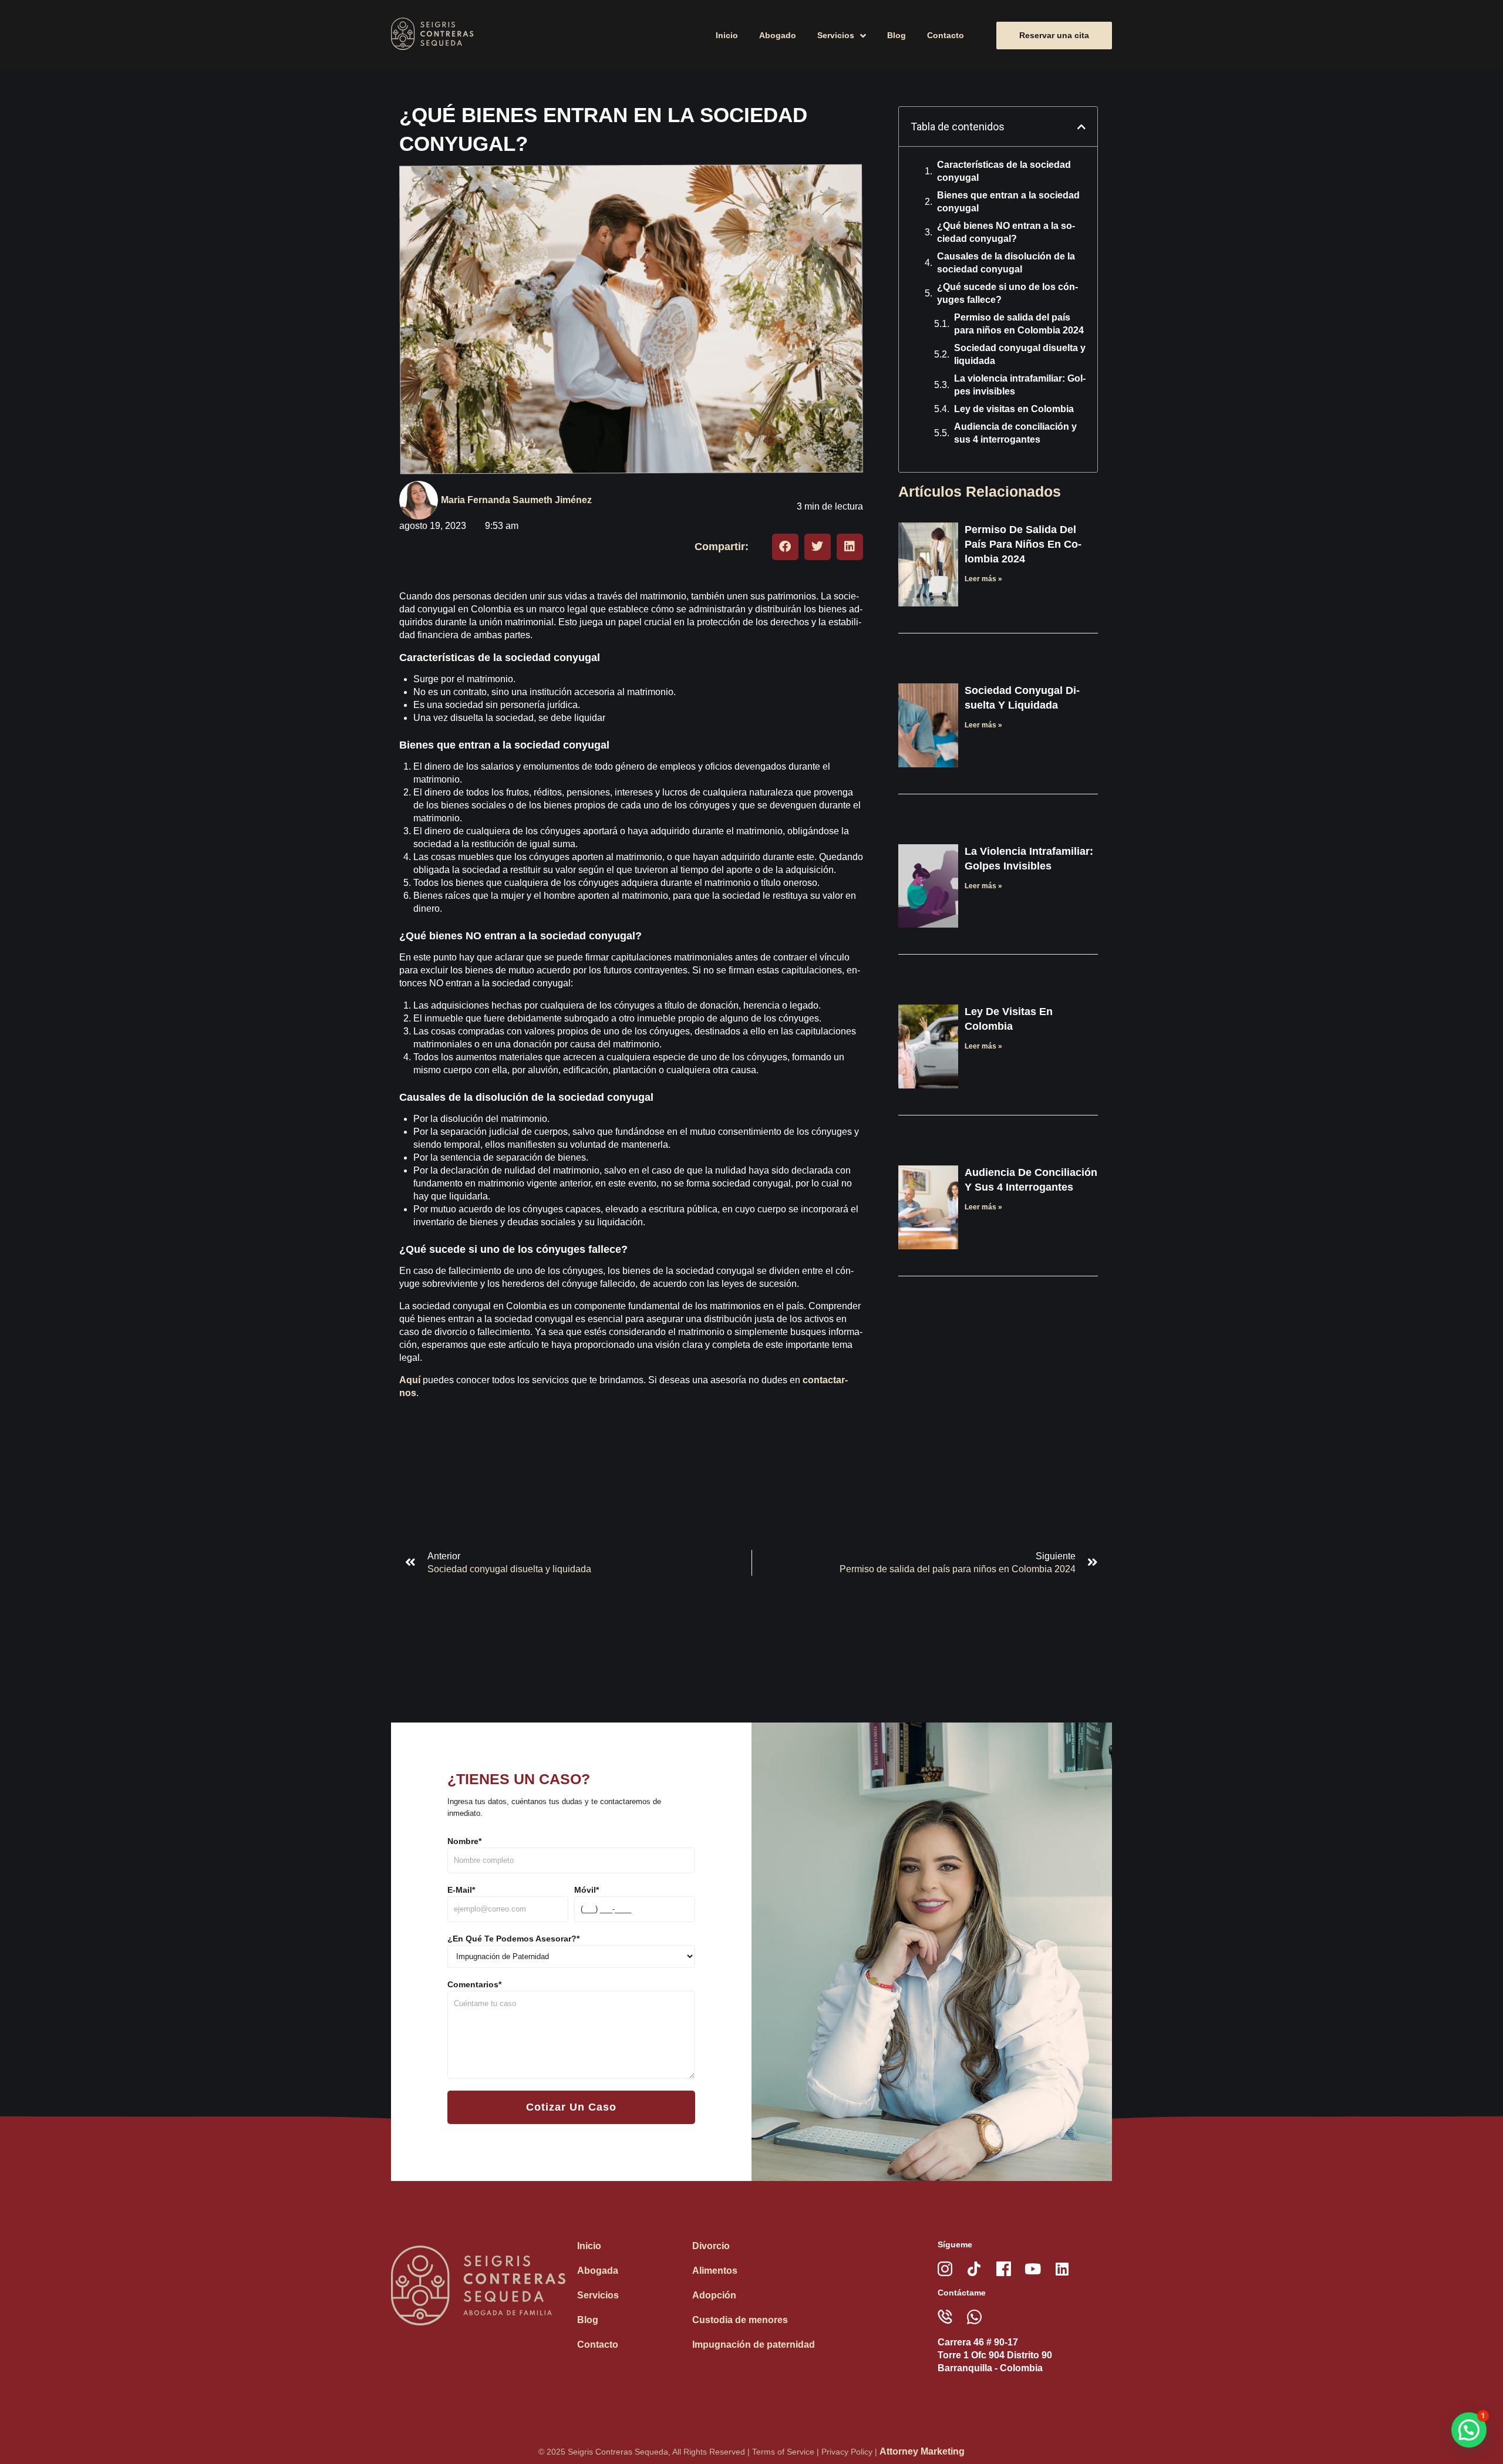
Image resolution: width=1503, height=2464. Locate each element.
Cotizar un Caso (571, 2107)
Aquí (410, 1380)
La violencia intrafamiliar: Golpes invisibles (1020, 385)
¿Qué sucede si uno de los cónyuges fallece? (1007, 293)
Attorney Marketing (922, 2451)
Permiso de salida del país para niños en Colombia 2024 (1019, 324)
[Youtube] (1033, 2269)
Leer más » (983, 579)
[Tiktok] (974, 2269)
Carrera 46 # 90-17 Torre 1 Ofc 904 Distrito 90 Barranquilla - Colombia (995, 2355)
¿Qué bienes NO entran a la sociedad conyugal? (1006, 232)
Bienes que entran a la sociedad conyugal (1008, 202)
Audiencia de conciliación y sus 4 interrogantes (1015, 433)
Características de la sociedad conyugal (1004, 171)
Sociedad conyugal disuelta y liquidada (1020, 354)
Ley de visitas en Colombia (1014, 409)
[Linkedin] (1062, 2269)
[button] (785, 547)
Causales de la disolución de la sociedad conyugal (1006, 263)
